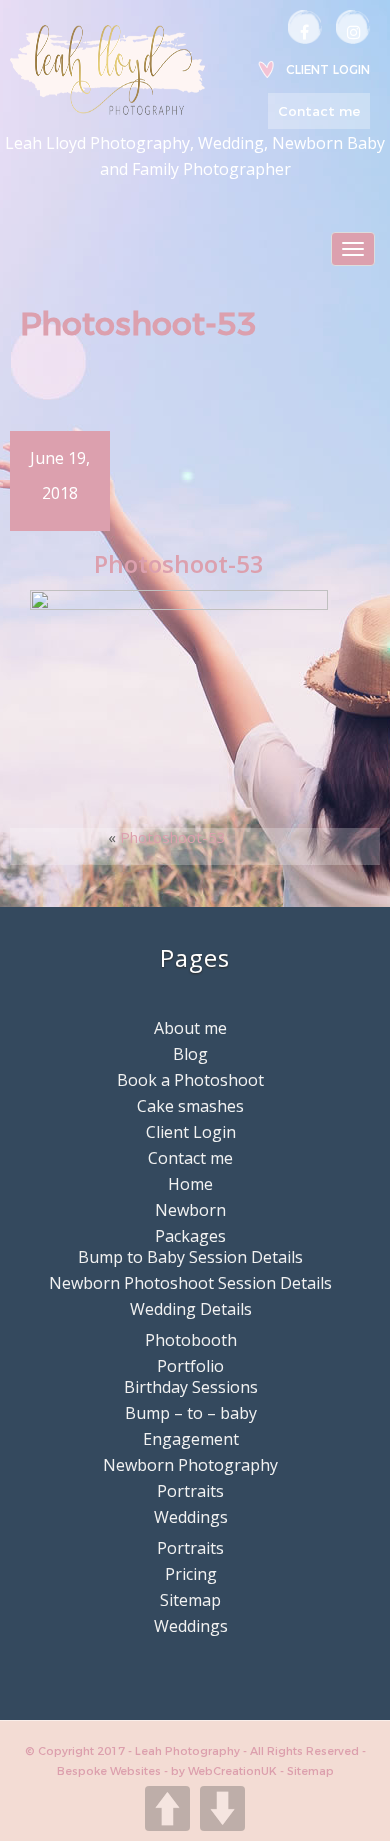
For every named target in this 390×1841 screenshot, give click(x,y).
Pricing (191, 1574)
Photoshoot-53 (173, 837)
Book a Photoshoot (190, 1080)
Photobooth (191, 1340)
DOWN (222, 1808)
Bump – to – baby (191, 1413)
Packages (190, 1236)
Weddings (191, 1517)
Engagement (191, 1439)
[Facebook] (305, 27)
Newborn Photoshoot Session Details (190, 1283)
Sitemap (190, 1600)
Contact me (319, 111)
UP (167, 1808)
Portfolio (190, 1366)
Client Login (328, 69)
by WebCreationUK (225, 1771)
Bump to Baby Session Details (190, 1257)
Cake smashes (190, 1106)
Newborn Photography (190, 1465)
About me (190, 1028)
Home (190, 1184)
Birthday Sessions (191, 1387)
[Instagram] (353, 27)
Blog (190, 1054)
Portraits (190, 1491)
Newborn (190, 1210)
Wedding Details (191, 1309)
